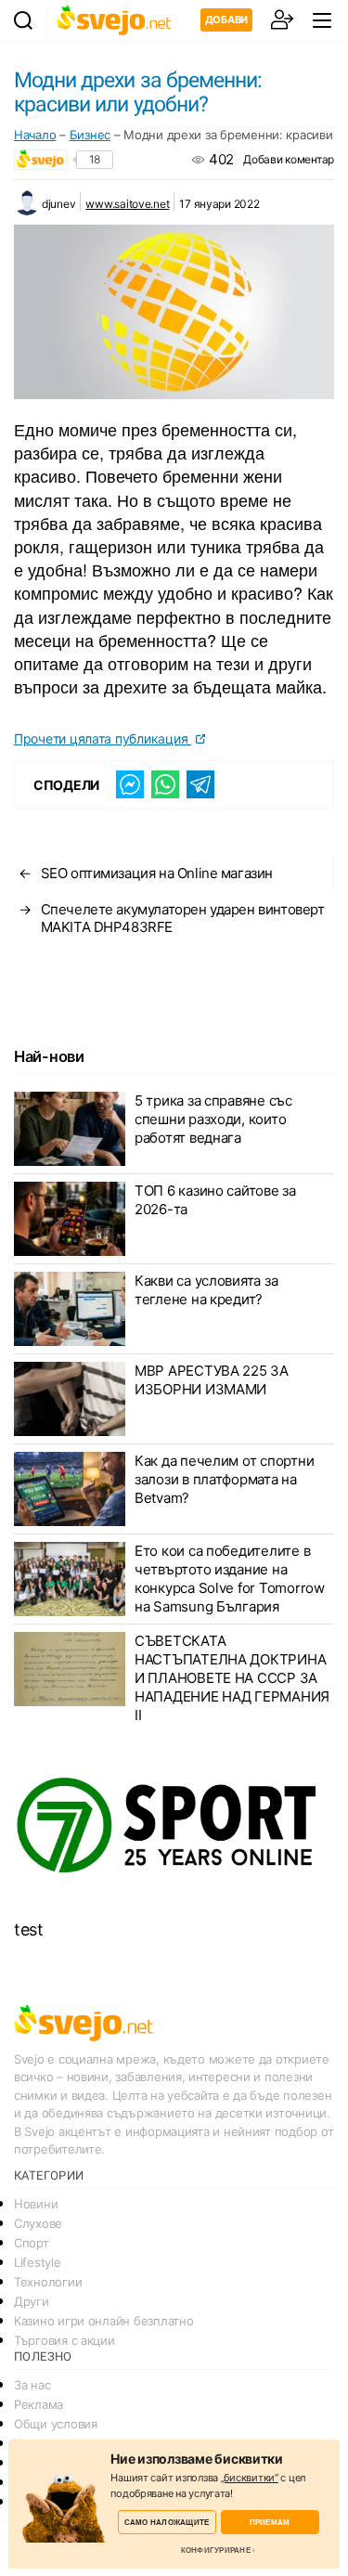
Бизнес (90, 135)
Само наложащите (167, 2522)
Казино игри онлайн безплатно (103, 2321)
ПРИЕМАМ (270, 2522)
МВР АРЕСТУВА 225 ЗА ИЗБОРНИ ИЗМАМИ (212, 1380)
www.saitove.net (127, 204)
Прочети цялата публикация (103, 738)
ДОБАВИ (226, 19)
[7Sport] (174, 1825)
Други (32, 2301)
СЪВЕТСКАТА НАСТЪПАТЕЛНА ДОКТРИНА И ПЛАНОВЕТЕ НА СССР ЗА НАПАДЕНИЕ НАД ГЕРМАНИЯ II (232, 1678)
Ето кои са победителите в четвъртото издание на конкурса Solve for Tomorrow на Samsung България (230, 1579)
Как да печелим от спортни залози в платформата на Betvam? (224, 1479)
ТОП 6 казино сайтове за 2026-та (215, 1200)
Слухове (38, 2223)
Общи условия (56, 2424)
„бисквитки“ (250, 2478)
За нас (32, 2385)
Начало (35, 135)
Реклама (39, 2404)
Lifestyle (38, 2262)
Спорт (32, 2243)
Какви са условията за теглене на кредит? (206, 1290)
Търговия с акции (64, 2340)
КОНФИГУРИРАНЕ (216, 2550)
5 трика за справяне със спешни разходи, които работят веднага (213, 1119)
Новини (36, 2204)
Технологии (48, 2282)
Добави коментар (289, 159)
